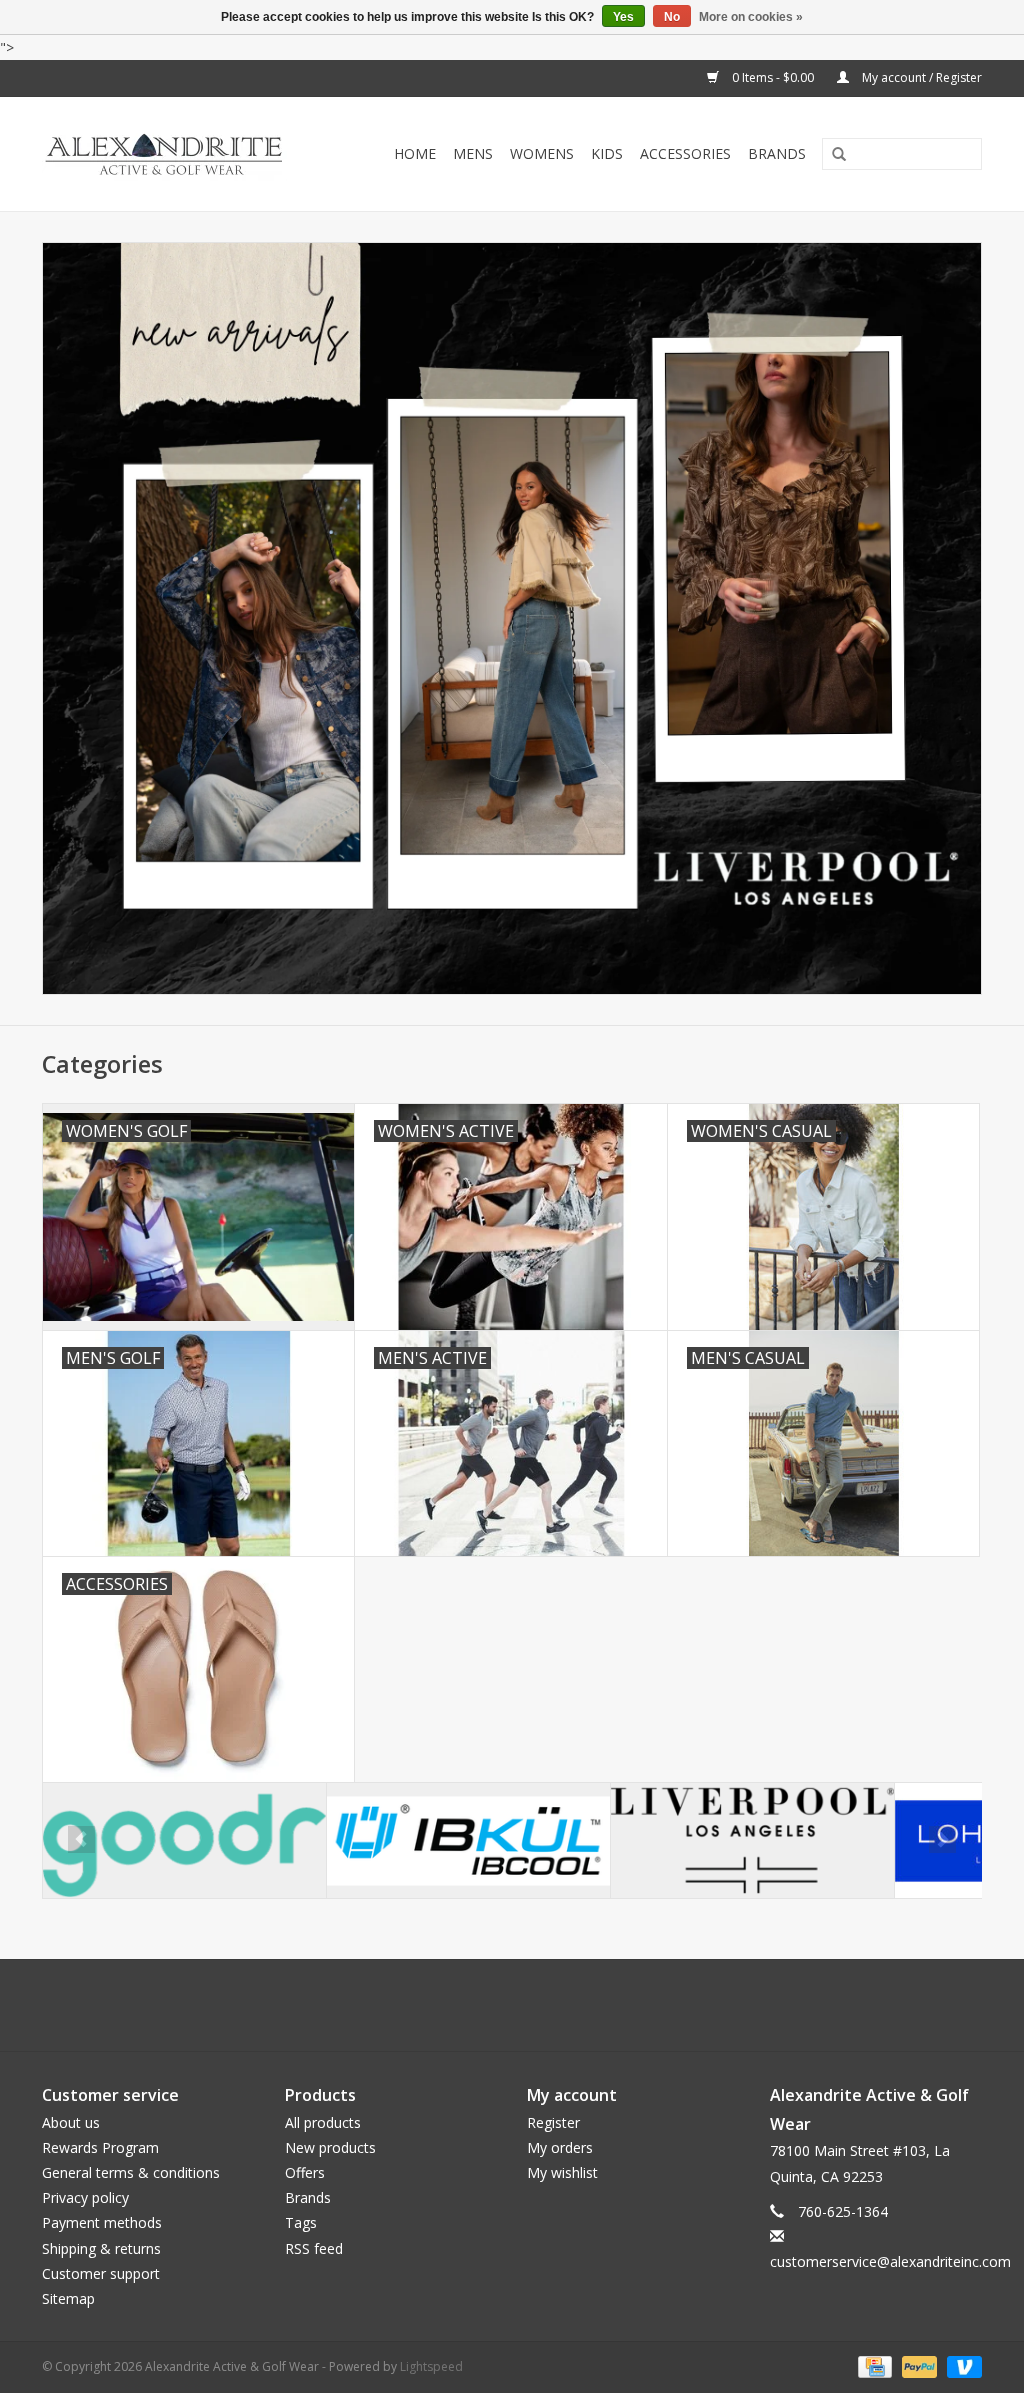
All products (323, 2122)
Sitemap (68, 2298)
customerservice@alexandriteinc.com (890, 2261)
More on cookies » (751, 17)
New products (330, 2147)
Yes (623, 17)
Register (553, 2122)
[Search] (832, 155)
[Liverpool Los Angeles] (752, 1840)
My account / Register (920, 77)
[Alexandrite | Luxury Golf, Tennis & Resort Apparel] (179, 154)
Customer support (101, 2273)
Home (415, 153)
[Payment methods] (873, 2365)
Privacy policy (85, 2197)
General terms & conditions (131, 2172)
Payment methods (102, 2222)
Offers (305, 2172)
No (672, 17)
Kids (607, 153)
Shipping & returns (101, 2248)
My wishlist (562, 2172)
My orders (560, 2147)
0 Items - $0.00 (773, 77)
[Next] (942, 1839)
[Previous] (81, 1839)
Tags (301, 2222)
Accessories (685, 153)
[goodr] (184, 1840)
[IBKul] (468, 1840)
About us (71, 2122)
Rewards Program (100, 2147)
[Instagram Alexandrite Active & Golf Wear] (566, 2005)
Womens (542, 153)
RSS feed (314, 2248)
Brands (777, 153)
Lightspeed (431, 2366)
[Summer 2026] (512, 618)
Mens (473, 153)
